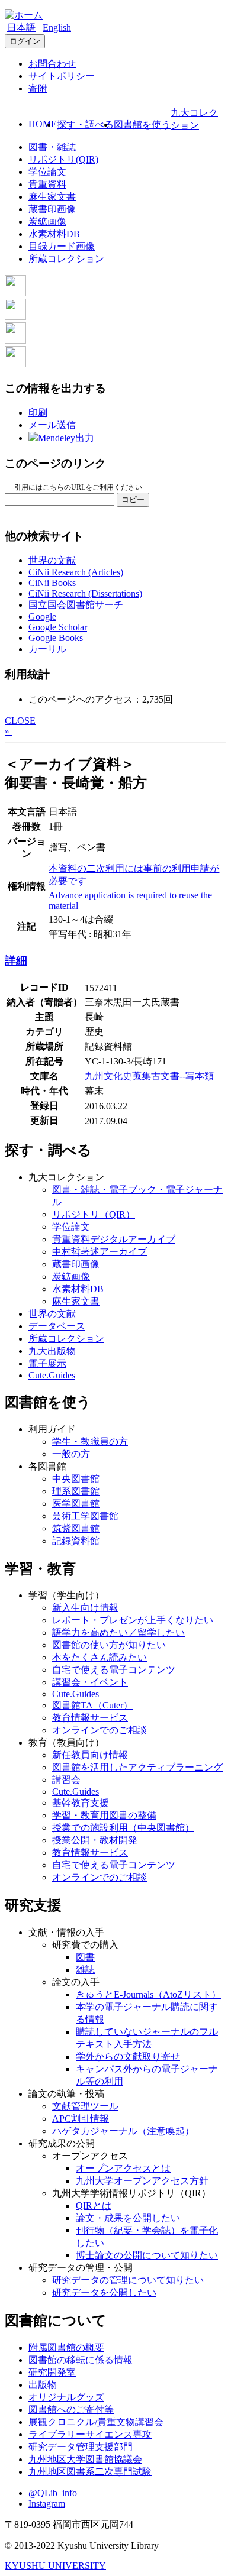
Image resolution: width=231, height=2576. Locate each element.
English (57, 27)
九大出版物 (52, 1351)
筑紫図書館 (76, 1528)
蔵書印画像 (52, 209)
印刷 (38, 412)
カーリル (47, 649)
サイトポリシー (62, 76)
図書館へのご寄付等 (71, 2410)
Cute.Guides (52, 1375)
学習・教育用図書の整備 (104, 1815)
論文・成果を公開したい (128, 2218)
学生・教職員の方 (90, 1441)
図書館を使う (142, 124)
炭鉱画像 (47, 221)
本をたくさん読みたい (100, 1657)
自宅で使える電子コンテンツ (114, 1670)
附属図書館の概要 (66, 2347)
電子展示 (47, 1363)
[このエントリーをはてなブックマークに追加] (15, 340)
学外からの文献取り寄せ (128, 2056)
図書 (85, 1957)
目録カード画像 (62, 246)
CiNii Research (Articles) (76, 572)
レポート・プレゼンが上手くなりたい (133, 1620)
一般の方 (71, 1454)
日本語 (21, 27)
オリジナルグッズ (66, 2397)
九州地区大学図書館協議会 (85, 2459)
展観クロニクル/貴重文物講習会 (96, 2422)
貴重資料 (47, 184)
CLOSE (20, 721)
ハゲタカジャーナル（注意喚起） (123, 2131)
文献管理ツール (85, 2106)
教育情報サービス (90, 1718)
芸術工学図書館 (85, 1516)
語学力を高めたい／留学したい (118, 1632)
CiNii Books (52, 583)
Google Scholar (58, 627)
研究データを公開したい (104, 2292)
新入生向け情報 (85, 1608)
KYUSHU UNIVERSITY (55, 2566)
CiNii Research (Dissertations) (85, 593)
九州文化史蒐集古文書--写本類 (149, 1076)
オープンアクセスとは (123, 2168)
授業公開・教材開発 (95, 1840)
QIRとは (94, 2206)
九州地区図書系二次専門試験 (90, 2472)
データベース (57, 1326)
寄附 (38, 88)
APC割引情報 (81, 2119)
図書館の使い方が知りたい (109, 1645)
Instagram (47, 2504)
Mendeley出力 (66, 438)
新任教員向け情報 (90, 1755)
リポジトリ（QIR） (94, 1214)
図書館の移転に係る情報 (81, 2360)
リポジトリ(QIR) (63, 159)
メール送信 (52, 425)
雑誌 (85, 1970)
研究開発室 (52, 2372)
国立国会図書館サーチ (76, 605)
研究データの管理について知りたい (128, 2280)
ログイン (25, 41)
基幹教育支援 (81, 1803)
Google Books (56, 638)
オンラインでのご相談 (100, 1730)
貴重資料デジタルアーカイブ (114, 1239)
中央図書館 (76, 1479)
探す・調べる (85, 124)
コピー (133, 499)
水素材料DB (54, 234)
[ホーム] (24, 15)
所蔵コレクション (66, 259)
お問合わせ (52, 64)
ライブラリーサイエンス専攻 (90, 2434)
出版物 (43, 2385)
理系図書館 (76, 1491)
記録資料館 (76, 1541)
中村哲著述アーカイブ (100, 1252)
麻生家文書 (52, 197)
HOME (43, 124)
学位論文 (47, 172)
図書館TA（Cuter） (92, 1705)
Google (42, 617)
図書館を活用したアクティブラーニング (137, 1767)
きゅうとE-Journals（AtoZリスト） (148, 1994)
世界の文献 (52, 560)
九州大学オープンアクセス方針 (142, 2181)
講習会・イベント (90, 1682)
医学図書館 (76, 1504)
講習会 (66, 1780)
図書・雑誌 (52, 147)
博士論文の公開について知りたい (147, 2255)
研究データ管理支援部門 (81, 2447)
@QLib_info (53, 2493)
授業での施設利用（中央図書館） (123, 1828)
